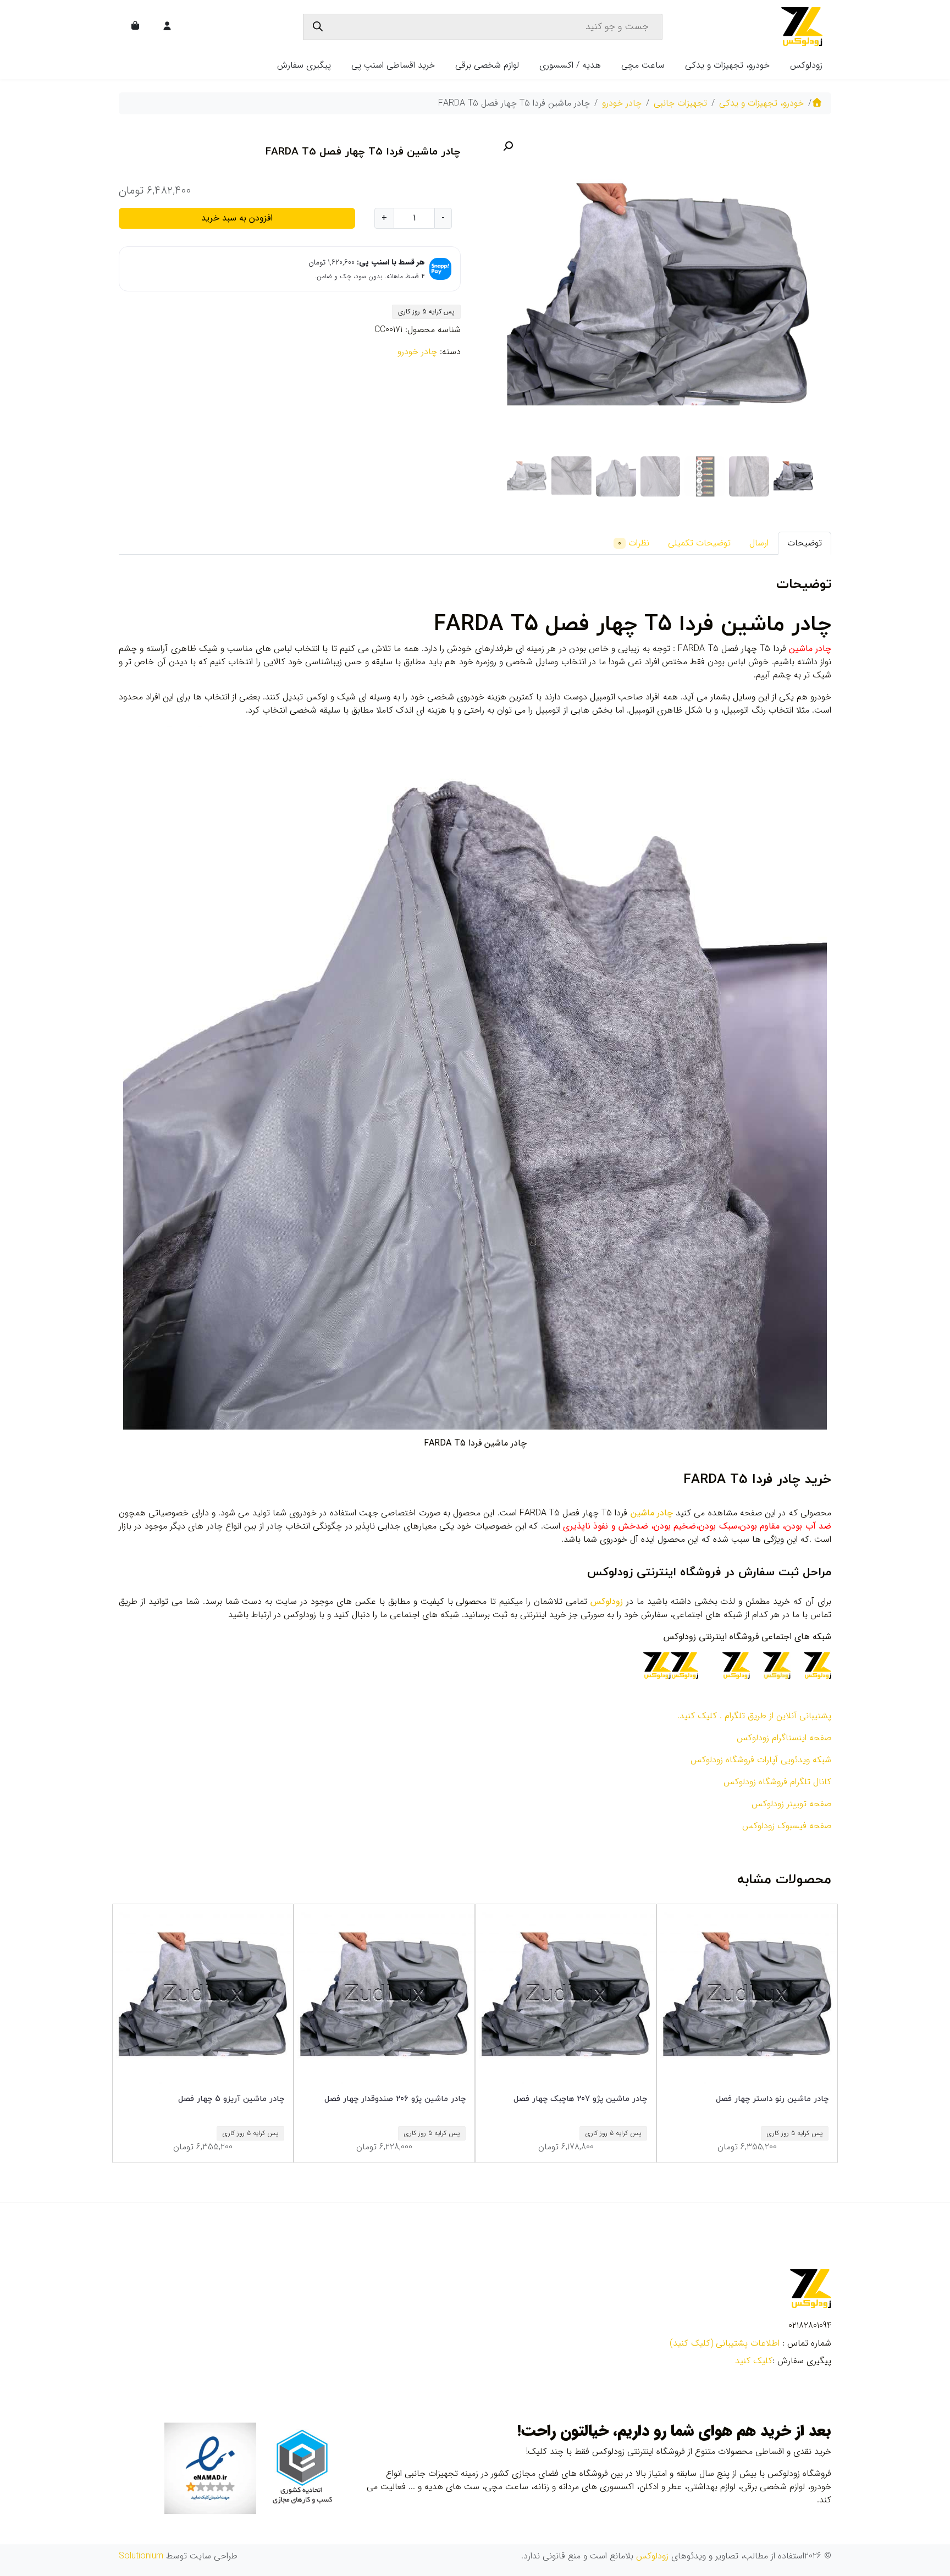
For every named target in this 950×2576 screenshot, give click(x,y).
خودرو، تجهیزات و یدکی (727, 65)
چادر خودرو (622, 103)
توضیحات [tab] (805, 543)
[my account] (167, 27)
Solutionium (141, 2556)
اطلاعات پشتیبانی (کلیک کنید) (725, 2343)
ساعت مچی (643, 65)
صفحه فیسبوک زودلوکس (787, 1826)
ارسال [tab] (759, 543)
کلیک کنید (754, 2361)
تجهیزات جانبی (680, 103)
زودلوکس (806, 65)
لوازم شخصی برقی (487, 65)
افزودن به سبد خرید (237, 218)
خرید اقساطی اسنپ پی (393, 65)
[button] (508, 146)
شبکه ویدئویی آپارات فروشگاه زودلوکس (761, 1760)
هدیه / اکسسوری (570, 65)
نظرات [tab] (634, 543)
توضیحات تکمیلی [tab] (699, 543)
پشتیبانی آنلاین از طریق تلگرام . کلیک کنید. (754, 1716)
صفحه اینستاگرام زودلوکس (784, 1738)
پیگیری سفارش (304, 65)
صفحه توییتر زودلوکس (791, 1804)
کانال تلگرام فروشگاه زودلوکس (777, 1782)
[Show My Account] (168, 27)
